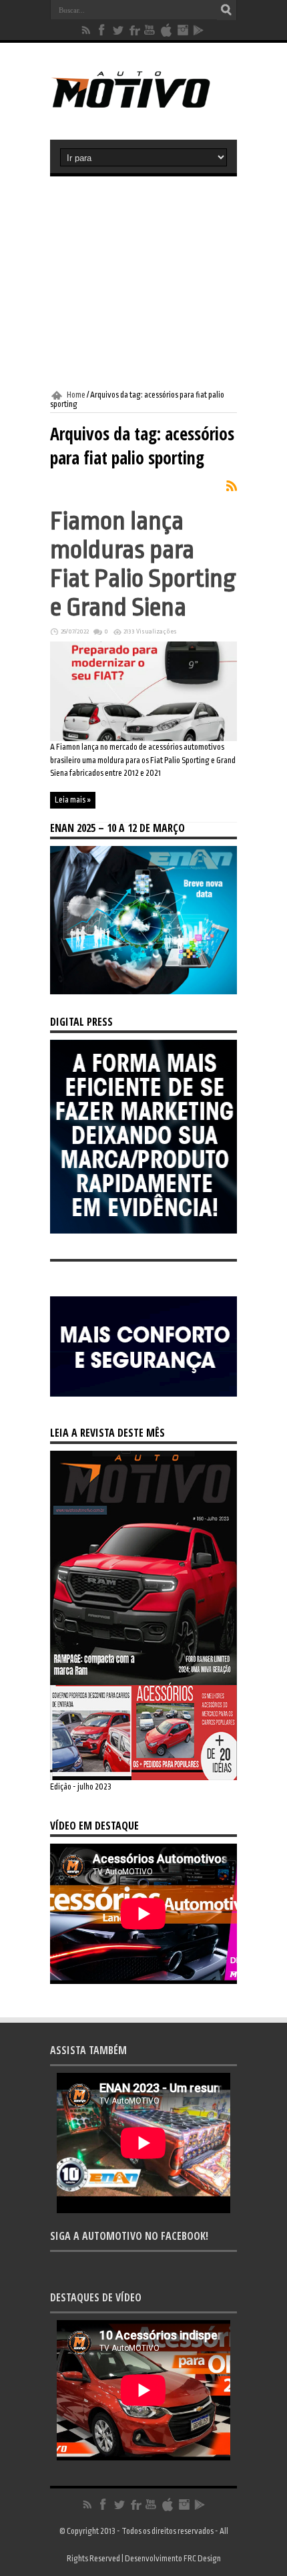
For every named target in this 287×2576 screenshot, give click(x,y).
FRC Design (202, 2559)
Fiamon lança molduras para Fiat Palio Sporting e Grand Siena (143, 564)
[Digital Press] (143, 1231)
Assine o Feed (232, 486)
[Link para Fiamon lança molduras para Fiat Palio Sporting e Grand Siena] (143, 738)
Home (76, 395)
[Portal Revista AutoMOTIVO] (143, 106)
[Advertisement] (143, 283)
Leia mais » (73, 800)
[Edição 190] (143, 1777)
